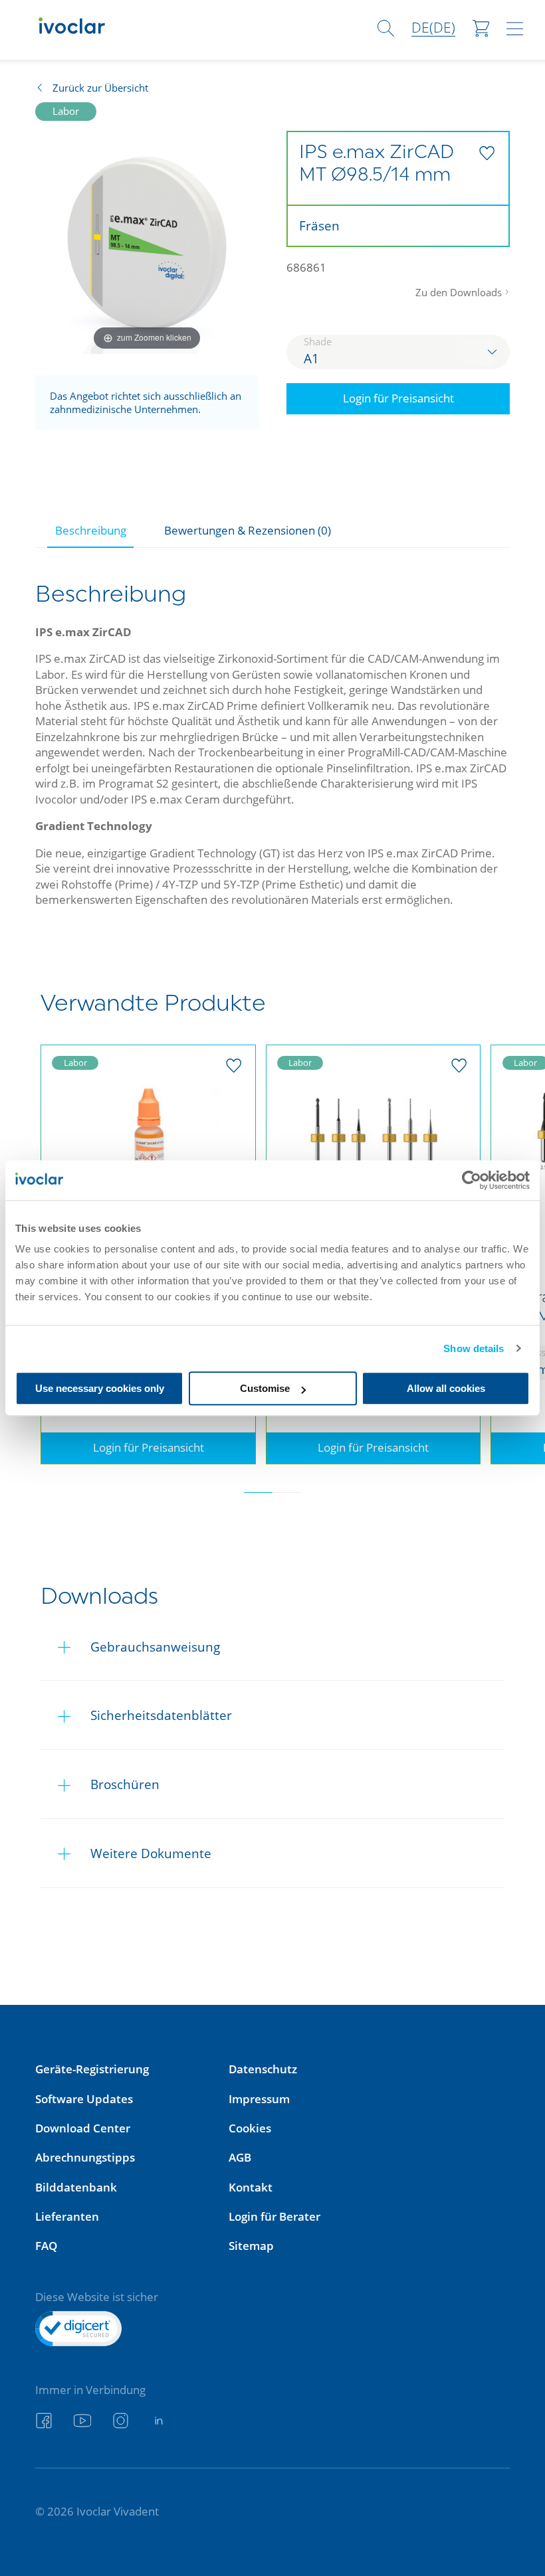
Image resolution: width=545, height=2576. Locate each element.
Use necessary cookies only (100, 1388)
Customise (265, 1388)
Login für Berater (274, 2216)
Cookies (250, 2128)
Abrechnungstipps (85, 2157)
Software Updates (84, 2099)
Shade (318, 341)
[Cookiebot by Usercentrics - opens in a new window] (472, 1180)
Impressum (259, 2099)
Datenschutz (263, 2069)
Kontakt (251, 2187)
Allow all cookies (446, 1388)
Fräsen (319, 225)
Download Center (83, 2128)
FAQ (46, 2246)
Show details (474, 1348)
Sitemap (251, 2246)
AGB (240, 2157)
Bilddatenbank (76, 2187)
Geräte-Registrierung (92, 2069)
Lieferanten (67, 2216)
